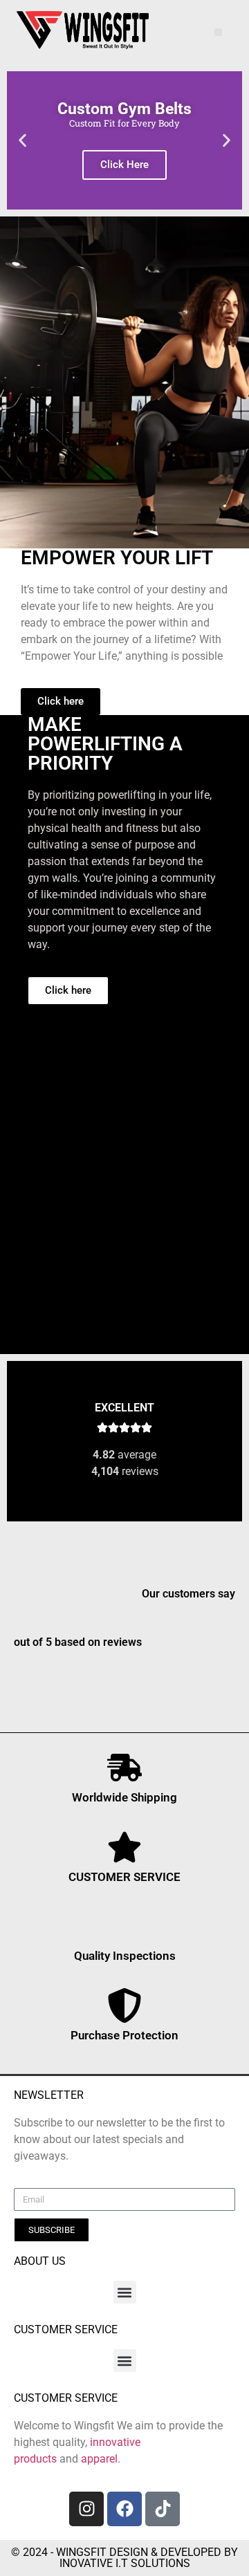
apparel (99, 2459)
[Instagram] (86, 2509)
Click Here (124, 165)
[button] (218, 32)
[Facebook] (124, 2509)
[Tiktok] (163, 2509)
